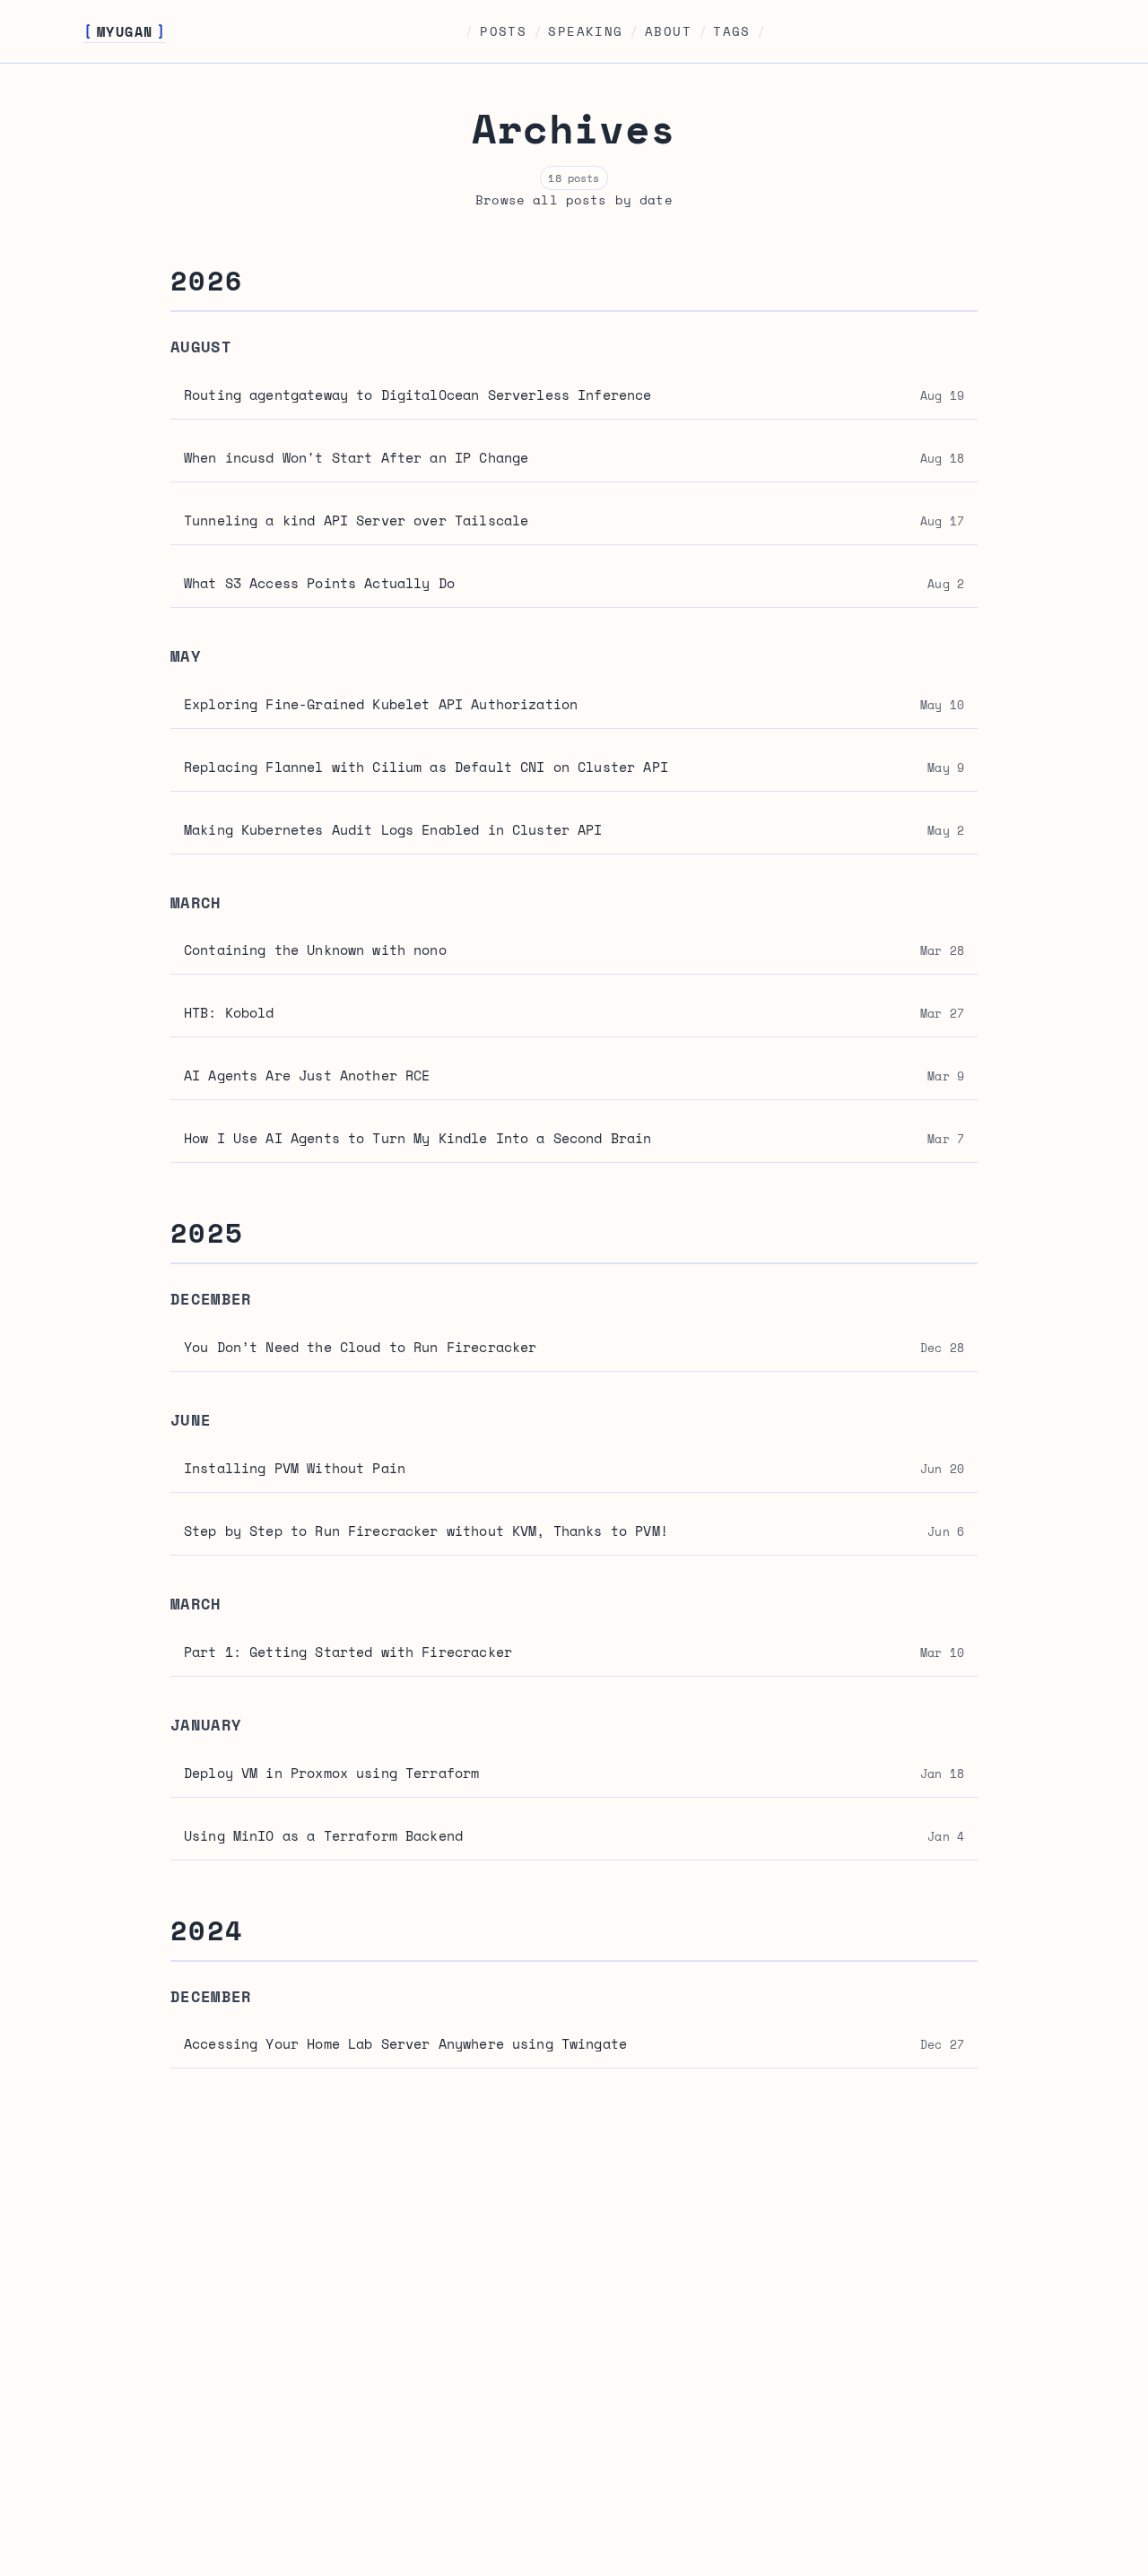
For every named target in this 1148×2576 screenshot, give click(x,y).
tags (732, 31)
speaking (585, 31)
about (668, 31)
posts (503, 31)
